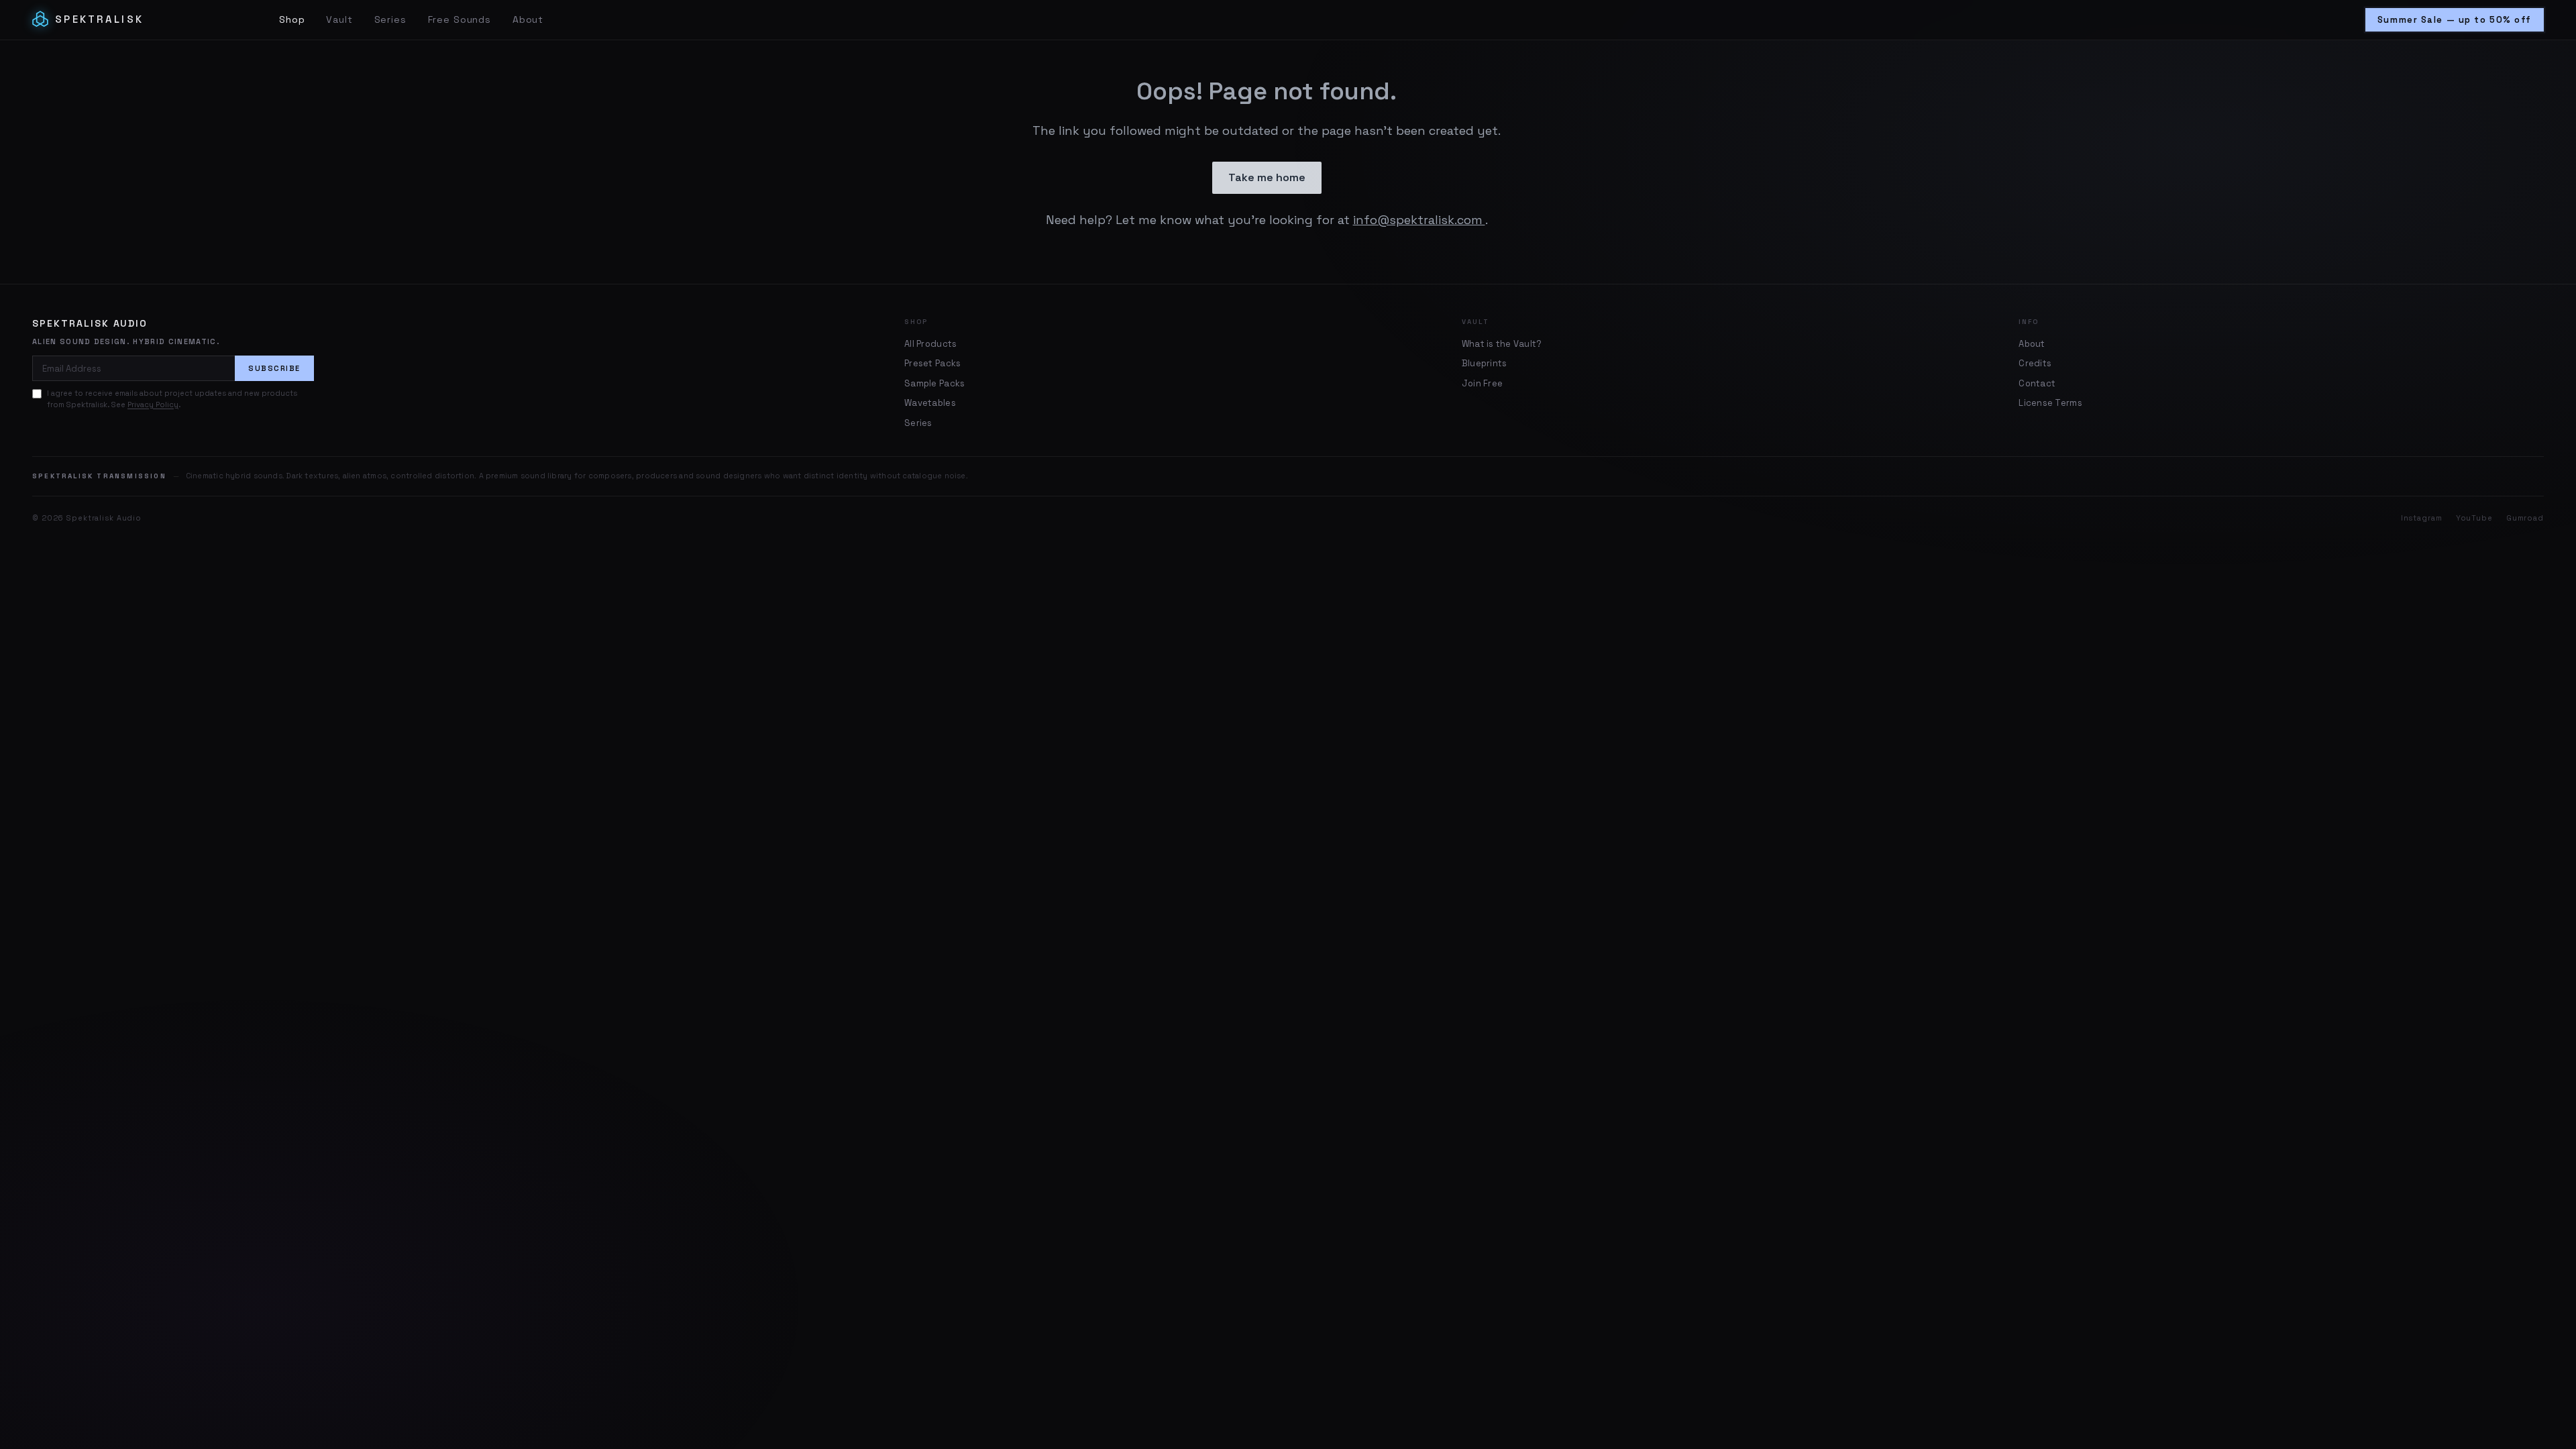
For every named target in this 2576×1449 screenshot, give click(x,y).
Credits (2035, 363)
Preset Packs (932, 363)
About (528, 19)
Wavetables (930, 403)
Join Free (1482, 383)
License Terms (2050, 403)
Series (390, 19)
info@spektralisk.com (1419, 220)
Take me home (1267, 177)
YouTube (2474, 518)
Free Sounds (460, 19)
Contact (2037, 383)
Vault (339, 19)
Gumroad (2525, 518)
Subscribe (274, 368)
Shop (292, 19)
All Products (930, 344)
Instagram (2422, 518)
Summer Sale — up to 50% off (2455, 20)
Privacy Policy (153, 405)
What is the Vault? (1502, 344)
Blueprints (1485, 363)
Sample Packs (934, 383)
